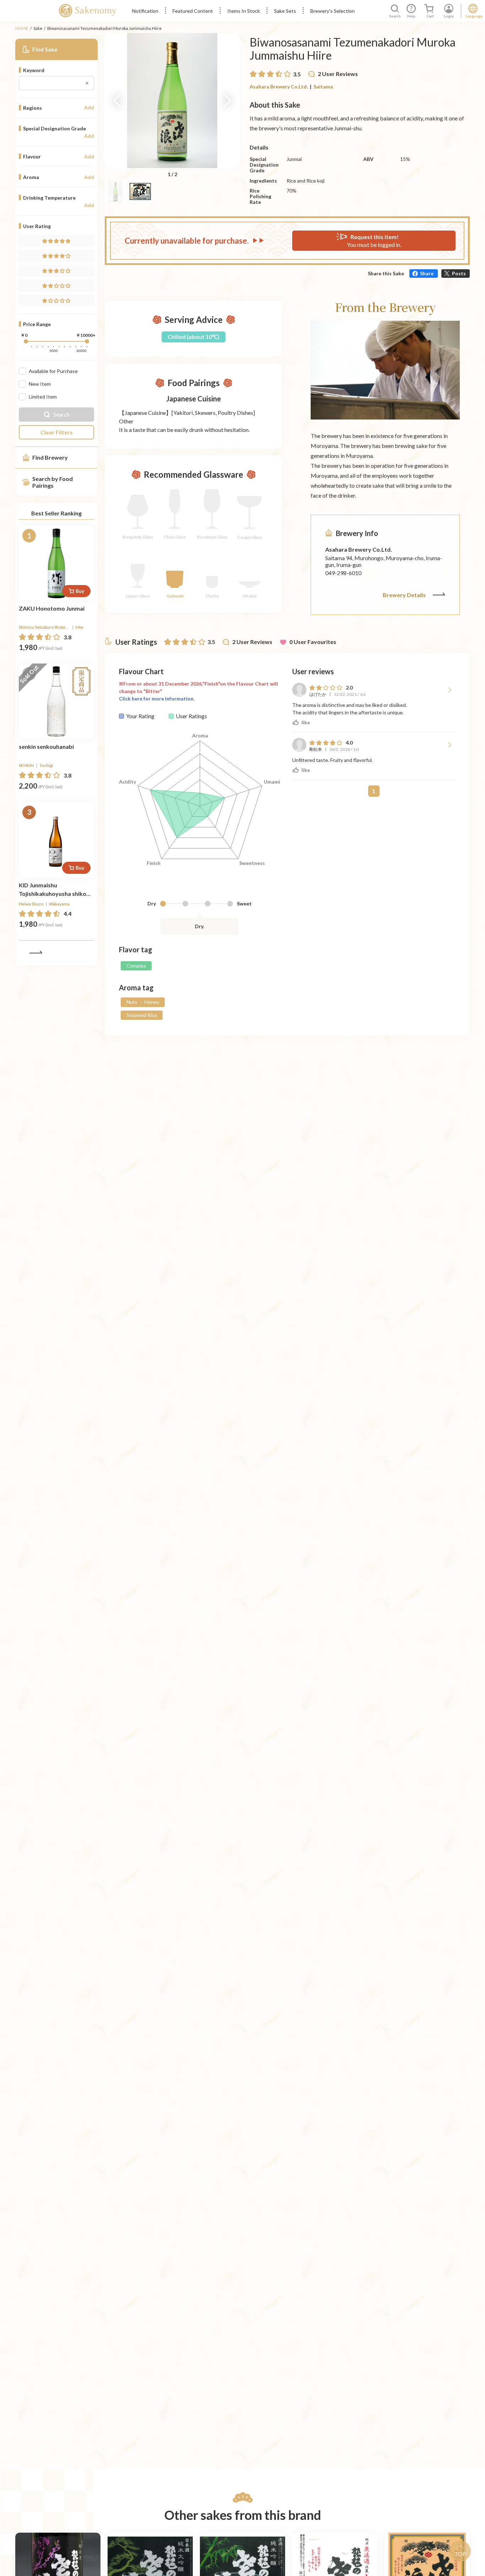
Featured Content (193, 11)
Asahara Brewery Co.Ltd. (279, 86)
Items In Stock (244, 11)
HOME (22, 28)
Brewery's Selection (333, 11)
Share (427, 273)
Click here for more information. (157, 699)
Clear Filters (57, 432)
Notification (145, 11)
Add (89, 108)
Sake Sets (285, 11)
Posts (459, 273)
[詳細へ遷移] (56, 563)
